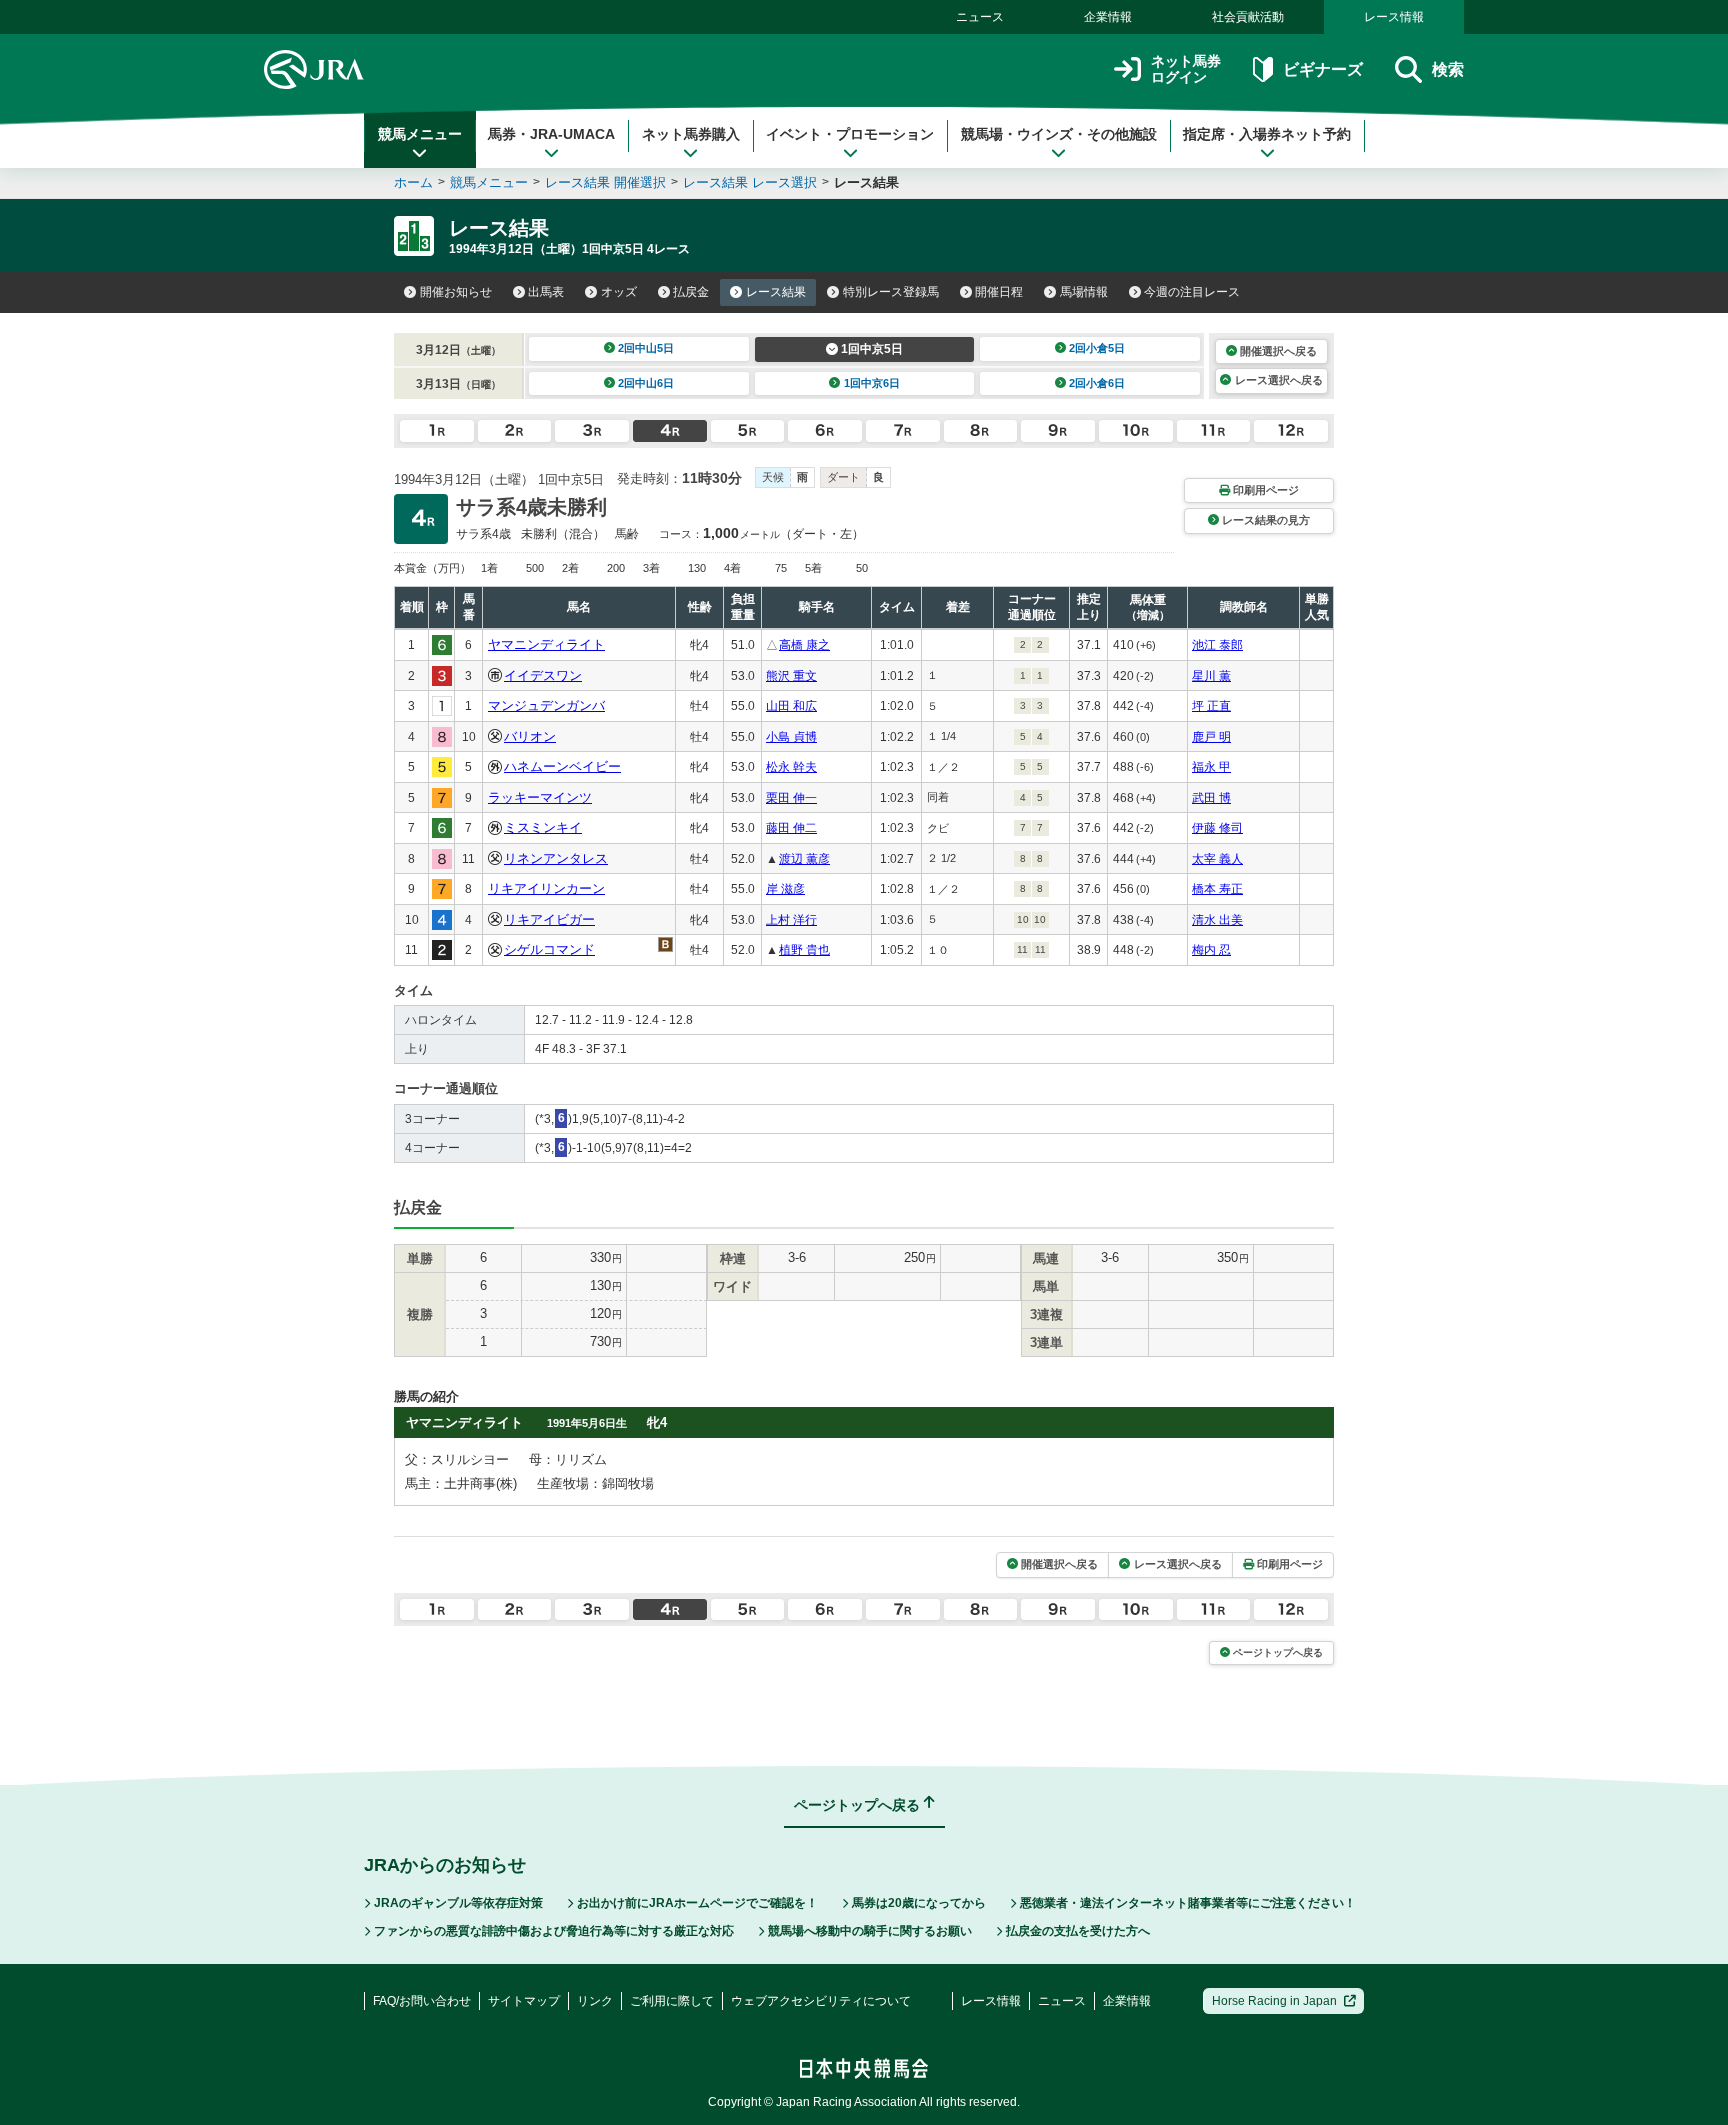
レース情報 (1394, 17)
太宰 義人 (1217, 859)
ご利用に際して (672, 2001)
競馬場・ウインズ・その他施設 (1059, 134)
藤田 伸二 (791, 828)
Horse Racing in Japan (1274, 2001)
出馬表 (546, 292)
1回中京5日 (872, 349)
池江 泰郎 (1217, 645)
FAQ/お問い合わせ (422, 2001)
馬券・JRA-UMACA (551, 134)
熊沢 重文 (791, 676)
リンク (595, 2001)
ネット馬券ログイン (1186, 69)
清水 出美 (1217, 920)
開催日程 (999, 292)
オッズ (619, 292)
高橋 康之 (804, 645)
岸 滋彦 (785, 889)
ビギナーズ (1322, 69)
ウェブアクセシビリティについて (821, 2001)
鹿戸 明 (1211, 737)
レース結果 (776, 292)
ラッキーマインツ (540, 797)
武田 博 (1211, 798)
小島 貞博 (791, 737)
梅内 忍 (1211, 950)
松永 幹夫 (791, 767)
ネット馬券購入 (691, 134)
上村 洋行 (791, 920)
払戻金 (691, 292)
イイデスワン (543, 675)
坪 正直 (1211, 706)
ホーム (413, 182)
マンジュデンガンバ (546, 705)
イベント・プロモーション (850, 134)
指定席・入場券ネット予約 (1267, 134)
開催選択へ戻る (1278, 351)
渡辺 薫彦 (804, 859)
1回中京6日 (872, 383)
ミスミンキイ (543, 827)
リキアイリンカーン (546, 888)
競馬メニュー (420, 134)
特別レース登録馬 (891, 292)
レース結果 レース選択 (750, 182)
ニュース (980, 17)
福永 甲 (1211, 767)
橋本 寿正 (1217, 889)
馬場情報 (1084, 292)
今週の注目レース (1192, 292)
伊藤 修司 (1217, 828)
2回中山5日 (646, 348)
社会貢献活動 (1248, 17)
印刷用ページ (1266, 490)
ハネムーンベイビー (562, 766)
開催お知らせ (456, 292)
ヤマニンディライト (546, 644)
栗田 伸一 (791, 798)
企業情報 (1108, 17)
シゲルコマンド (549, 949)
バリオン (530, 736)
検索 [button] (1448, 69)
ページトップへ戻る (1278, 1652)
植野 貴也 (804, 950)
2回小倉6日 (1097, 383)
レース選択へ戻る (1279, 380)
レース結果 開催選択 (605, 182)
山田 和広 (791, 706)
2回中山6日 (646, 383)
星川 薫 (1211, 676)
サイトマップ (524, 2001)
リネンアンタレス (556, 858)
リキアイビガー (549, 919)
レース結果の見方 (1266, 520)
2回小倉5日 (1097, 348)
